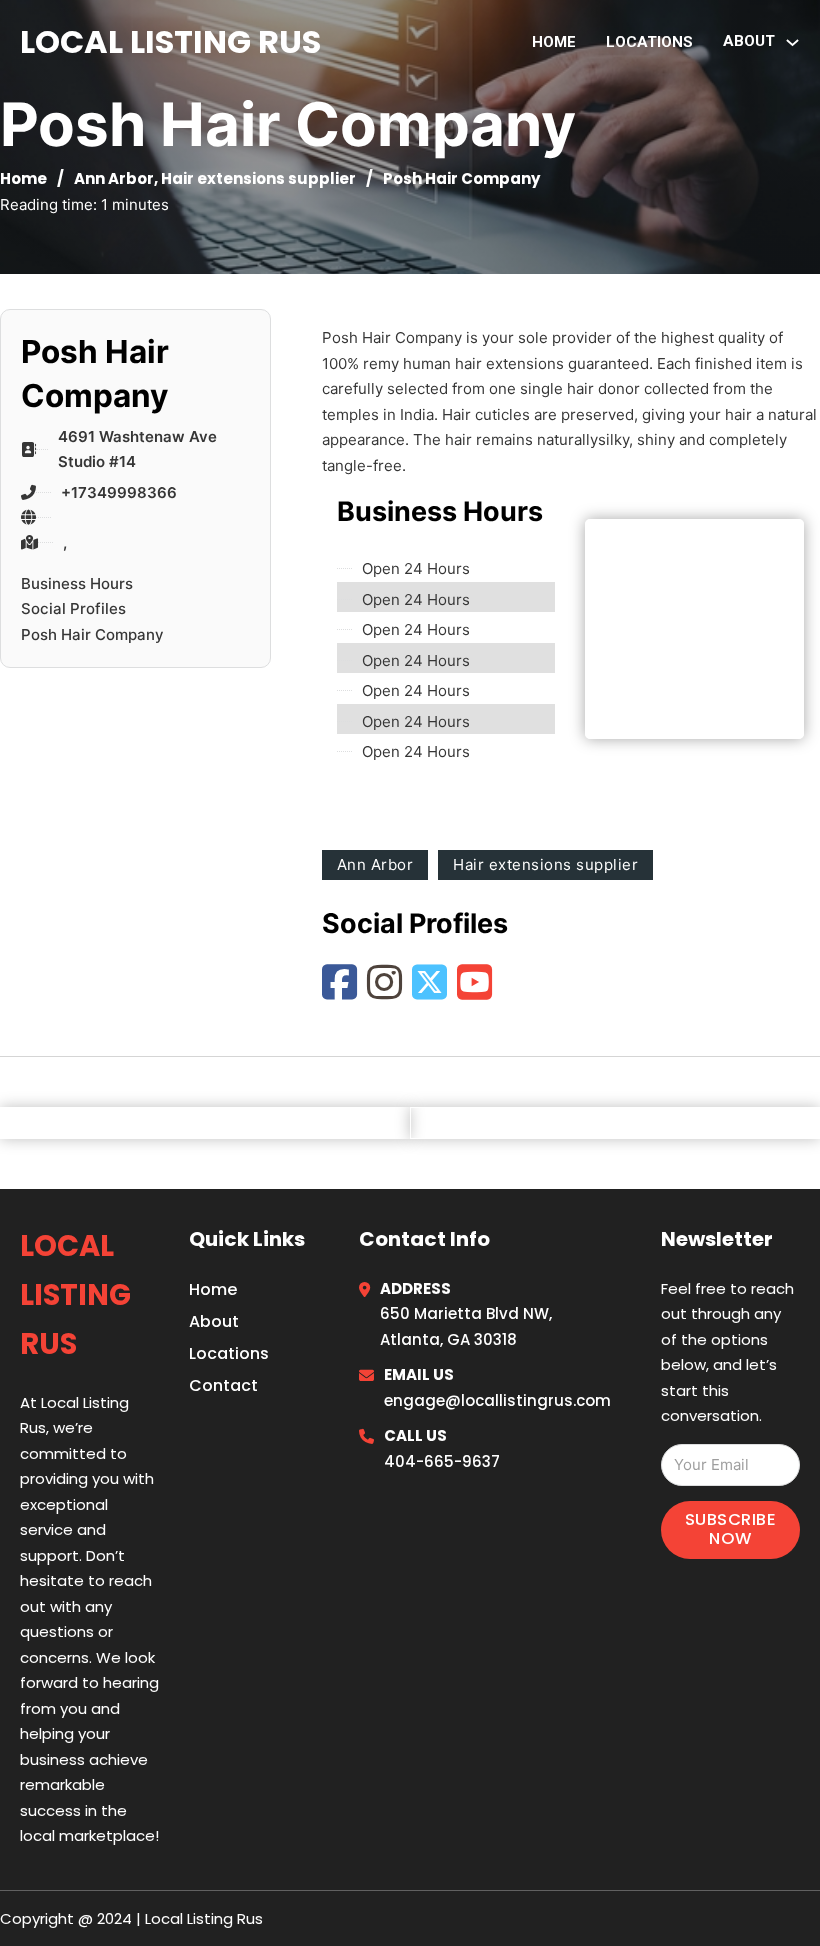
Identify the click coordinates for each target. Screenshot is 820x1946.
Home (554, 42)
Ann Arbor (114, 178)
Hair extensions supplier (258, 178)
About (214, 1321)
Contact (223, 1385)
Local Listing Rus (170, 41)
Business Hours (77, 583)
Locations (649, 42)
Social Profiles (73, 608)
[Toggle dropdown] (792, 42)
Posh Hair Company (92, 634)
